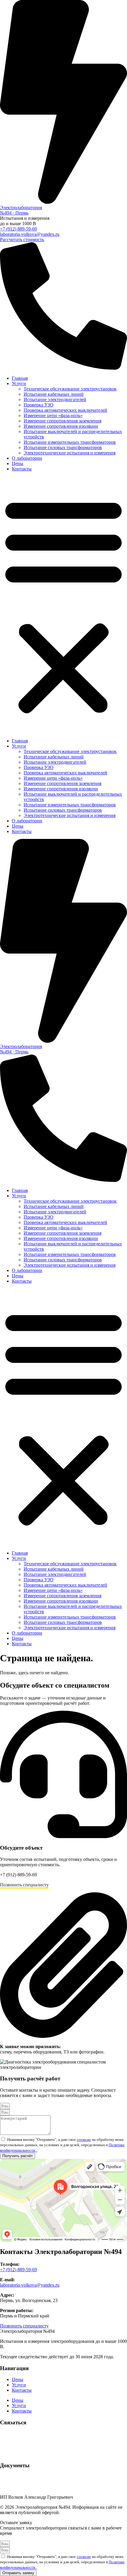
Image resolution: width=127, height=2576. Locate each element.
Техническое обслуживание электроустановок (70, 389)
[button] (63, 605)
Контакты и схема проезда (27, 2454)
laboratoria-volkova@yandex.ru (30, 234)
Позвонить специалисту (24, 1885)
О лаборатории (27, 458)
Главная (20, 378)
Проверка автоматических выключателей (65, 410)
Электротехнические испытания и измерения (70, 453)
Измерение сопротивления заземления (62, 421)
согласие (84, 2140)
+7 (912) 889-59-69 (18, 229)
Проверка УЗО (39, 405)
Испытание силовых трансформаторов (63, 447)
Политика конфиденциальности (32, 2477)
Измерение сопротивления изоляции (61, 426)
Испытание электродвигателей (55, 399)
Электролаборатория (21, 208)
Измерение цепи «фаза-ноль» (53, 415)
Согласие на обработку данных (31, 2487)
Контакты (22, 469)
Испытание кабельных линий (54, 394)
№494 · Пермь (14, 213)
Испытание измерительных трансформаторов (70, 442)
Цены (18, 463)
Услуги (19, 383)
